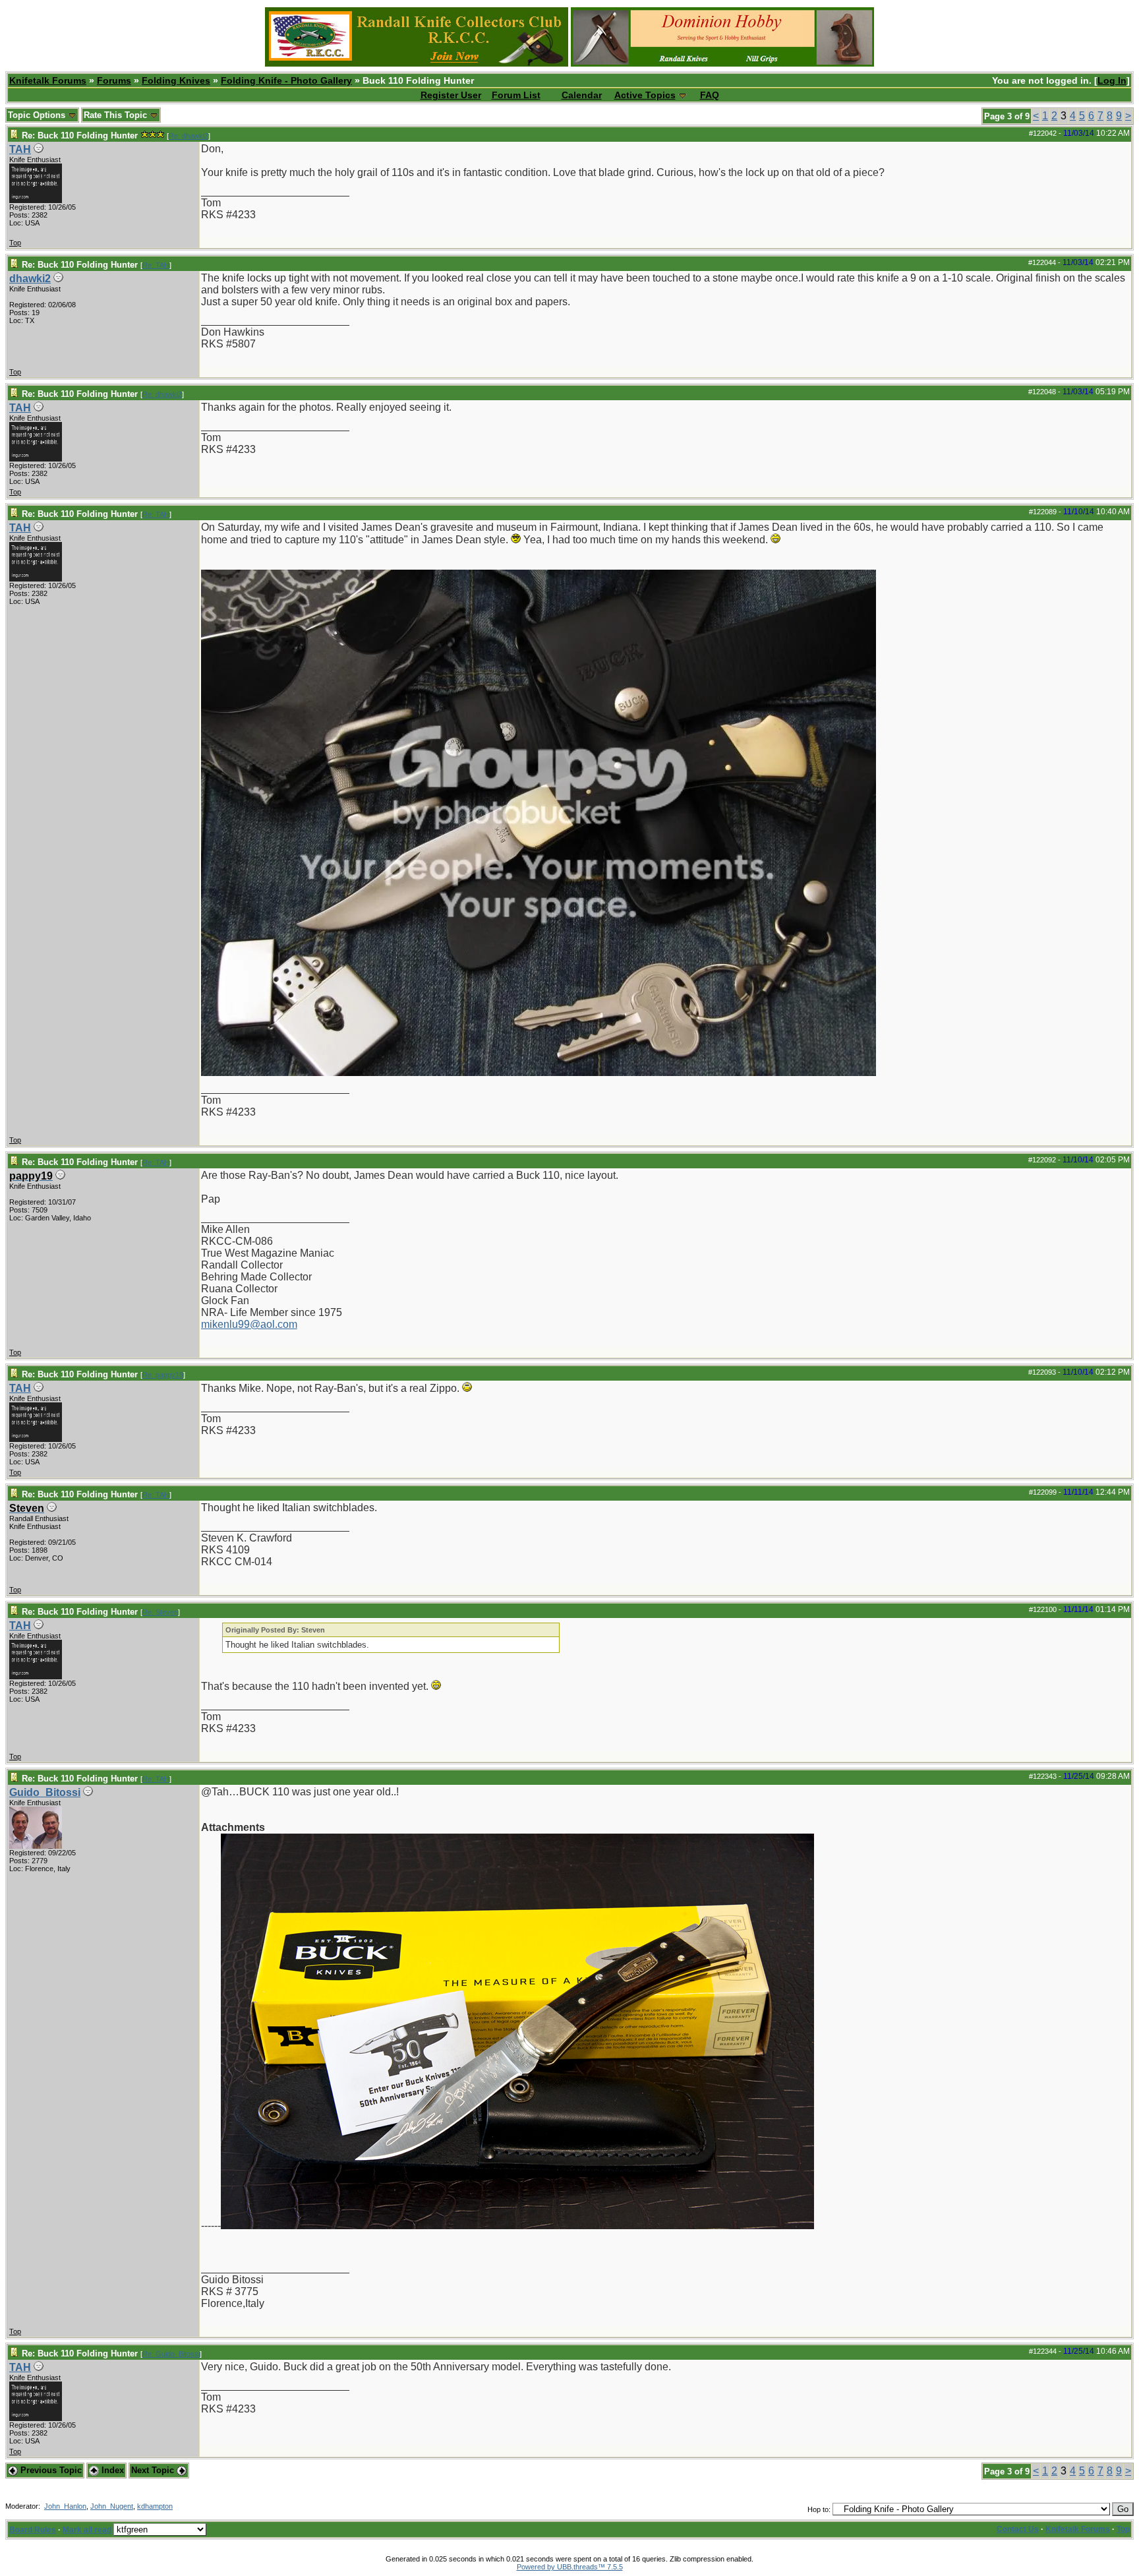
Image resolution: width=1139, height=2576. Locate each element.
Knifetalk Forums (48, 80)
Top (15, 243)
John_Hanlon (65, 2506)
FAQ (710, 95)
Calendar (582, 95)
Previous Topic (50, 2470)
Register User (451, 95)
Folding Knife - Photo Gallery (286, 80)
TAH (20, 149)
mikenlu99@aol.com (249, 1324)
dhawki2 (30, 279)
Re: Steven (160, 1612)
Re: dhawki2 (189, 136)
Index (111, 2470)
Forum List (516, 95)
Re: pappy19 (163, 1375)
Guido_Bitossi (45, 1792)
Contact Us (1018, 2529)
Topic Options (38, 115)
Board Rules (33, 2530)
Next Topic (154, 2470)
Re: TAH (156, 265)
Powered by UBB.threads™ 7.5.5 (570, 2567)
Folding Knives (176, 80)
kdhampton (155, 2506)
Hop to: (819, 2509)
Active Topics (645, 95)
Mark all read (87, 2530)
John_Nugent (112, 2506)
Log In (1112, 80)
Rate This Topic (117, 115)
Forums (114, 80)
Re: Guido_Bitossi (171, 2354)
